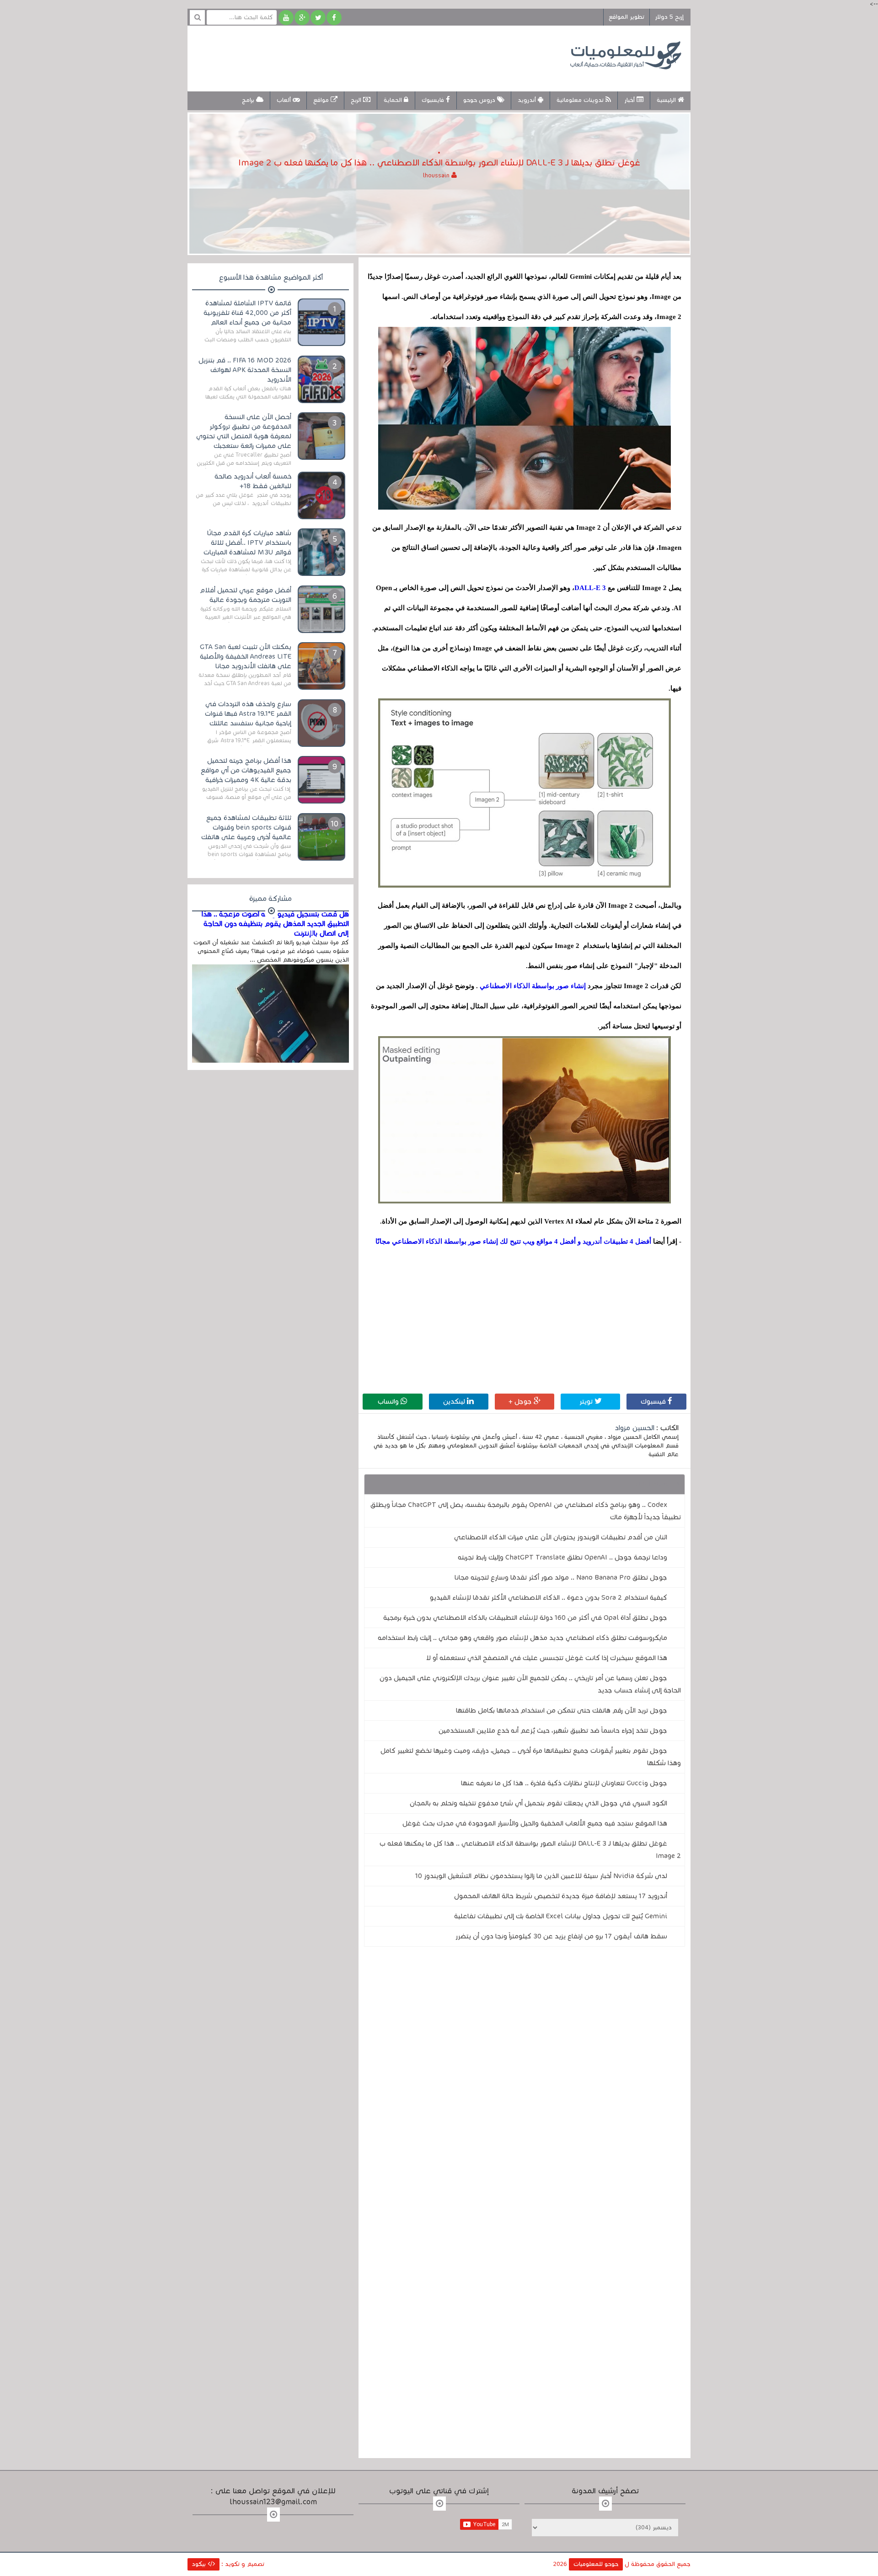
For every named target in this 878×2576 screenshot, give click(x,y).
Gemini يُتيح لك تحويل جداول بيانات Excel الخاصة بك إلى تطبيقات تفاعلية (561, 1916)
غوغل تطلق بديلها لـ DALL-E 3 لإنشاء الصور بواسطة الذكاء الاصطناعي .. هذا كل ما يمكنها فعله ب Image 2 (530, 1850)
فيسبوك (654, 1401)
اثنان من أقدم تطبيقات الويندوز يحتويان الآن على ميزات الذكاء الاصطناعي (561, 1537)
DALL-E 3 (590, 588)
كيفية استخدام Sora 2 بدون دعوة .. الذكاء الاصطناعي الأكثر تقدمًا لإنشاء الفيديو (549, 1597)
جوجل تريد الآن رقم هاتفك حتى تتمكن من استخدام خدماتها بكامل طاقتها (562, 1710)
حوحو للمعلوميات (596, 2564)
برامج (249, 100)
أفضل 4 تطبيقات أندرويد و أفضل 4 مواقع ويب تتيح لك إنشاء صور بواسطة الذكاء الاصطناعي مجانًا (513, 1241)
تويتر (587, 1401)
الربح (357, 100)
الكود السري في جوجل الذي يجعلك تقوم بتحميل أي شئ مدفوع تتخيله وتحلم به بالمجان (538, 1803)
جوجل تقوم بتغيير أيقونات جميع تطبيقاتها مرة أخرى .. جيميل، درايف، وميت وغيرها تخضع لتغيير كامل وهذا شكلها (531, 1757)
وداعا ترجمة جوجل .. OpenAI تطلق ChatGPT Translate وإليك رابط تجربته (562, 1557)
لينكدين (455, 1401)
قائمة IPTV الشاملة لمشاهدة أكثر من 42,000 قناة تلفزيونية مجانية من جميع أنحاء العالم (247, 313)
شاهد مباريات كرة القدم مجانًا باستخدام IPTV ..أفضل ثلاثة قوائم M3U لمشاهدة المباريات (247, 543)
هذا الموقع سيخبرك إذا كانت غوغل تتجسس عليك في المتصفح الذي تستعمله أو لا (547, 1658)
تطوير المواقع (626, 17)
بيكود (200, 2564)
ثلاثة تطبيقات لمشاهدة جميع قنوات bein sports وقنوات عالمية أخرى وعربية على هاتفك (246, 827)
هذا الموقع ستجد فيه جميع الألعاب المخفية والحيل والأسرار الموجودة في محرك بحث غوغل (535, 1823)
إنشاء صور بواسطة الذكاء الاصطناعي (532, 986)
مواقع (322, 100)
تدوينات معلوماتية (581, 100)
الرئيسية (667, 100)
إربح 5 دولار (669, 17)
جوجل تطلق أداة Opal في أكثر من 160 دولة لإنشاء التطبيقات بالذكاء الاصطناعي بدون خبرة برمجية (525, 1618)
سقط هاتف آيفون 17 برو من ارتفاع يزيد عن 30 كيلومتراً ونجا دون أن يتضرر (561, 1936)
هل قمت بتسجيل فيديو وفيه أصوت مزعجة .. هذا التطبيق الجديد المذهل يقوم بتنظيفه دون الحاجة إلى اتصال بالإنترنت (275, 924)
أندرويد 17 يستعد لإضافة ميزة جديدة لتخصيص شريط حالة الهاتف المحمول (561, 1896)
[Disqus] (525, 2080)
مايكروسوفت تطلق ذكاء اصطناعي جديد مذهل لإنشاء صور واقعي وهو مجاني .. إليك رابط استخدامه (522, 1638)
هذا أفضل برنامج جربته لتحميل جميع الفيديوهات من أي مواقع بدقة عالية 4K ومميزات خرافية (246, 770)
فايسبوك (434, 100)
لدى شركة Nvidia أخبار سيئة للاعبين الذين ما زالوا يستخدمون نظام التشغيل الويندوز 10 (541, 1876)
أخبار (630, 100)
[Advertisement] (363, 57)
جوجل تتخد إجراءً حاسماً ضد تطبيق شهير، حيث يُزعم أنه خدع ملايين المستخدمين (553, 1730)
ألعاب (285, 100)
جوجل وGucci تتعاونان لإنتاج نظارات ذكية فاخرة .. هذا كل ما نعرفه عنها (564, 1783)
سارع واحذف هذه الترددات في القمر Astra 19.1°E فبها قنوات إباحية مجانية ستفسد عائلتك (248, 713)
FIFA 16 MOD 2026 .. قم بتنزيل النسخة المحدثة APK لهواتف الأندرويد (245, 370)
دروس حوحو (480, 100)
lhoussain (437, 176)
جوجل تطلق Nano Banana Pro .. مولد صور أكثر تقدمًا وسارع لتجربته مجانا (561, 1577)
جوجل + (521, 1401)
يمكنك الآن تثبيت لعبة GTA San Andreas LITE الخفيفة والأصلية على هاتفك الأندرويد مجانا (246, 656)
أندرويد (528, 100)
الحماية (394, 100)
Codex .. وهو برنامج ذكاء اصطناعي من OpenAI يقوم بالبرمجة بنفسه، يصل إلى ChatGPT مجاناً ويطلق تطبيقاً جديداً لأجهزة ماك (526, 1511)
